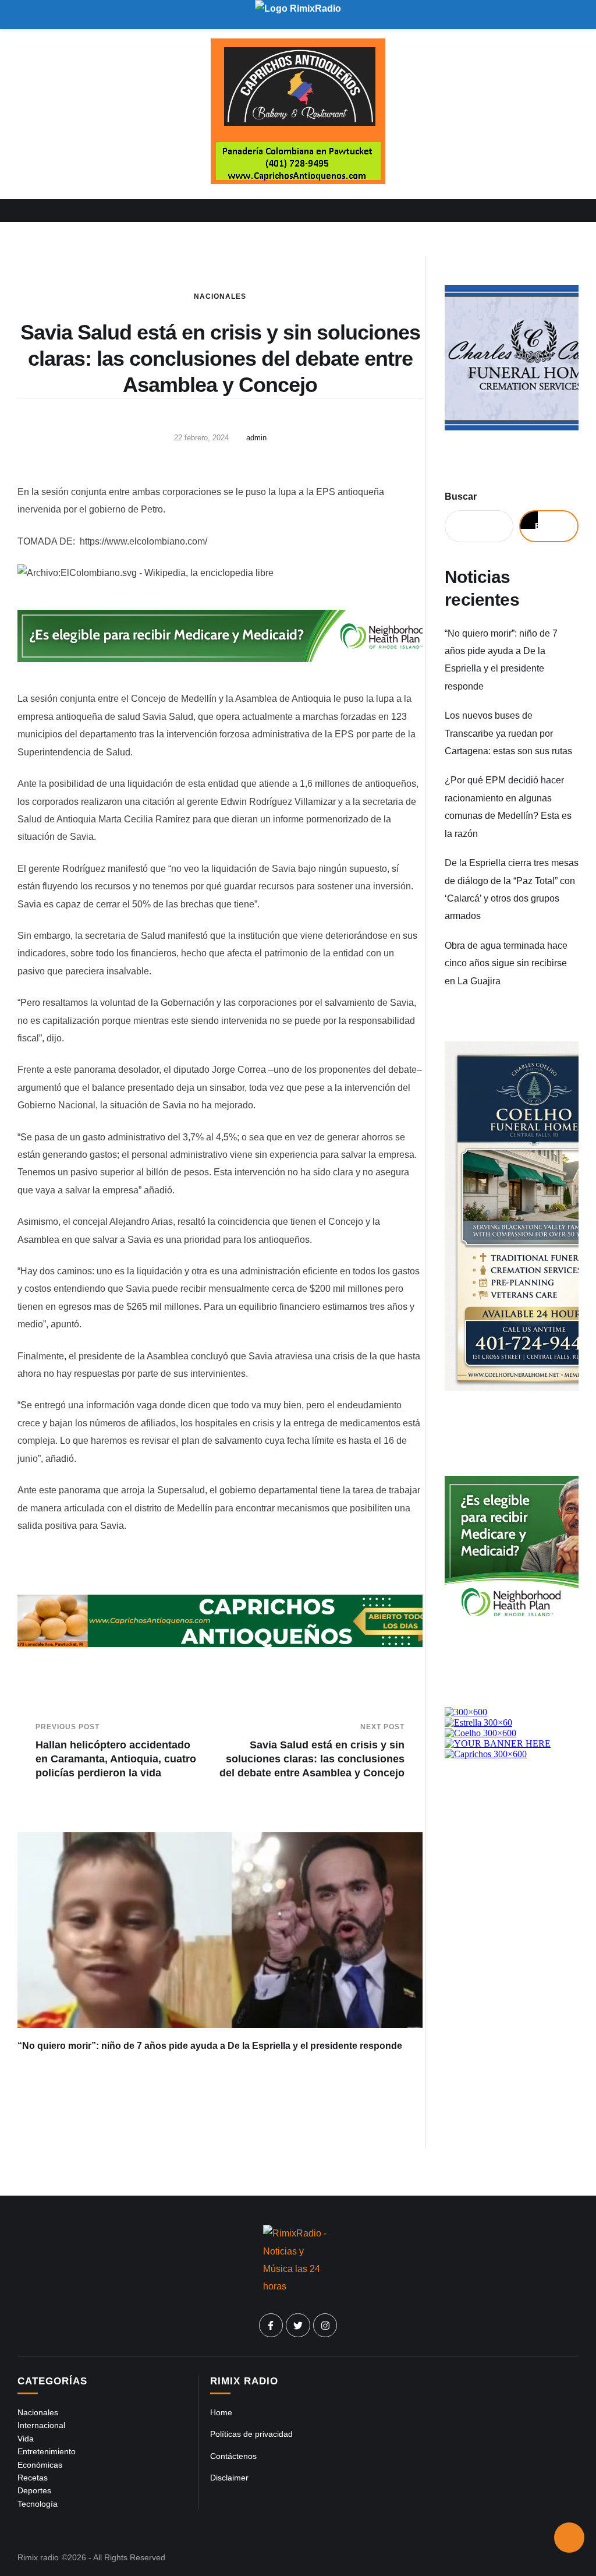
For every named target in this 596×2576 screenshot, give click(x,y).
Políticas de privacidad (251, 2434)
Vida (26, 2439)
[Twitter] (298, 2326)
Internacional (41, 2425)
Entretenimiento (47, 2451)
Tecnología (38, 2504)
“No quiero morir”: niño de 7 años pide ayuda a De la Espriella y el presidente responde (210, 2046)
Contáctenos (233, 2456)
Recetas (33, 2478)
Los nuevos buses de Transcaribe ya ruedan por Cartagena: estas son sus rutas (508, 733)
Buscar (461, 497)
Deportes (34, 2490)
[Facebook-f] (271, 2326)
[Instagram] (325, 2326)
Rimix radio (38, 2557)
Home (221, 2412)
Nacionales (220, 296)
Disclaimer (229, 2478)
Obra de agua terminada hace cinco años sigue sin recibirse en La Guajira (506, 963)
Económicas (40, 2465)
